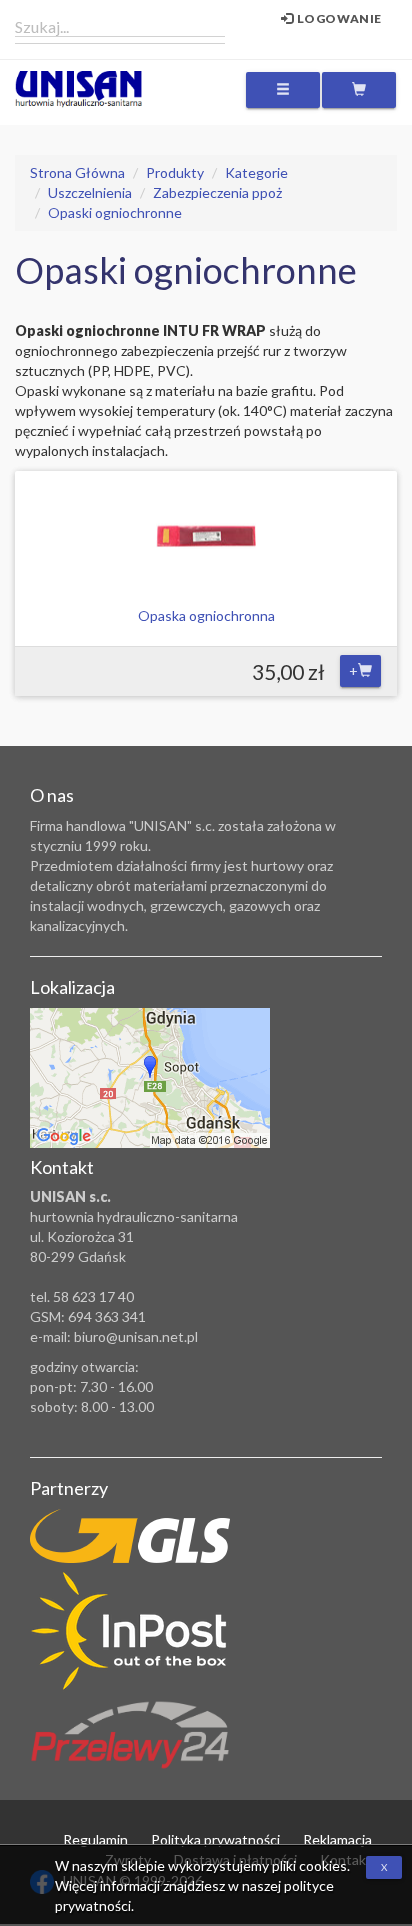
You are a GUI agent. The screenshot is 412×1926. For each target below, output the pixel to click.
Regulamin (95, 1839)
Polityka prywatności (215, 1839)
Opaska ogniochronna (206, 615)
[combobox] (120, 26)
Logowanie (338, 18)
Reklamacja (337, 1839)
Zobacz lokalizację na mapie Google (150, 1078)
